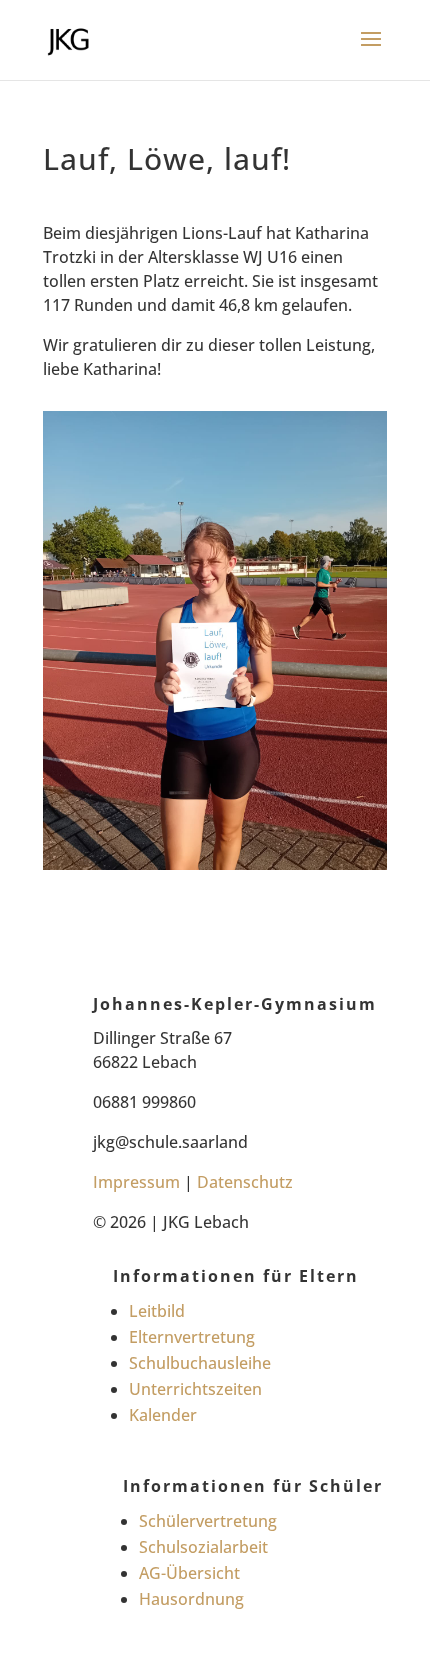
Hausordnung (191, 1599)
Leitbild (157, 1311)
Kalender (163, 1415)
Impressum (136, 1182)
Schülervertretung (208, 1521)
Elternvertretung (192, 1337)
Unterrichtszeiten (195, 1389)
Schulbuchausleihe (200, 1363)
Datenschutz (245, 1182)
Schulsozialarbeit (203, 1547)
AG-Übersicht (189, 1573)
